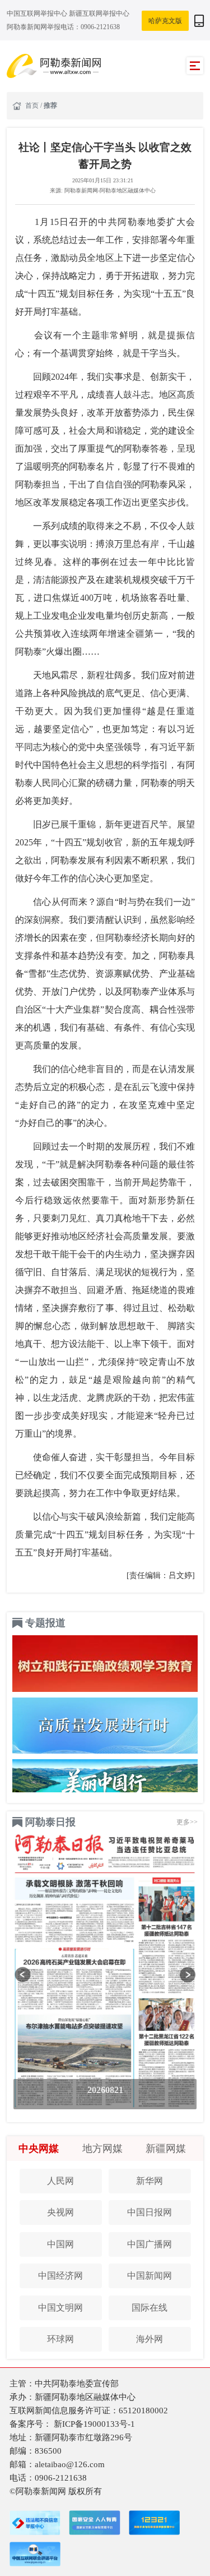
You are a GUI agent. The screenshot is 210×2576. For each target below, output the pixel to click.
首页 (33, 105)
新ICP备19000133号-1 (94, 2424)
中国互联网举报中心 (38, 13)
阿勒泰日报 (50, 1822)
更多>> (187, 1822)
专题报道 (45, 1623)
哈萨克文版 (165, 21)
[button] (23, 1975)
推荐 (50, 105)
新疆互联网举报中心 (99, 13)
